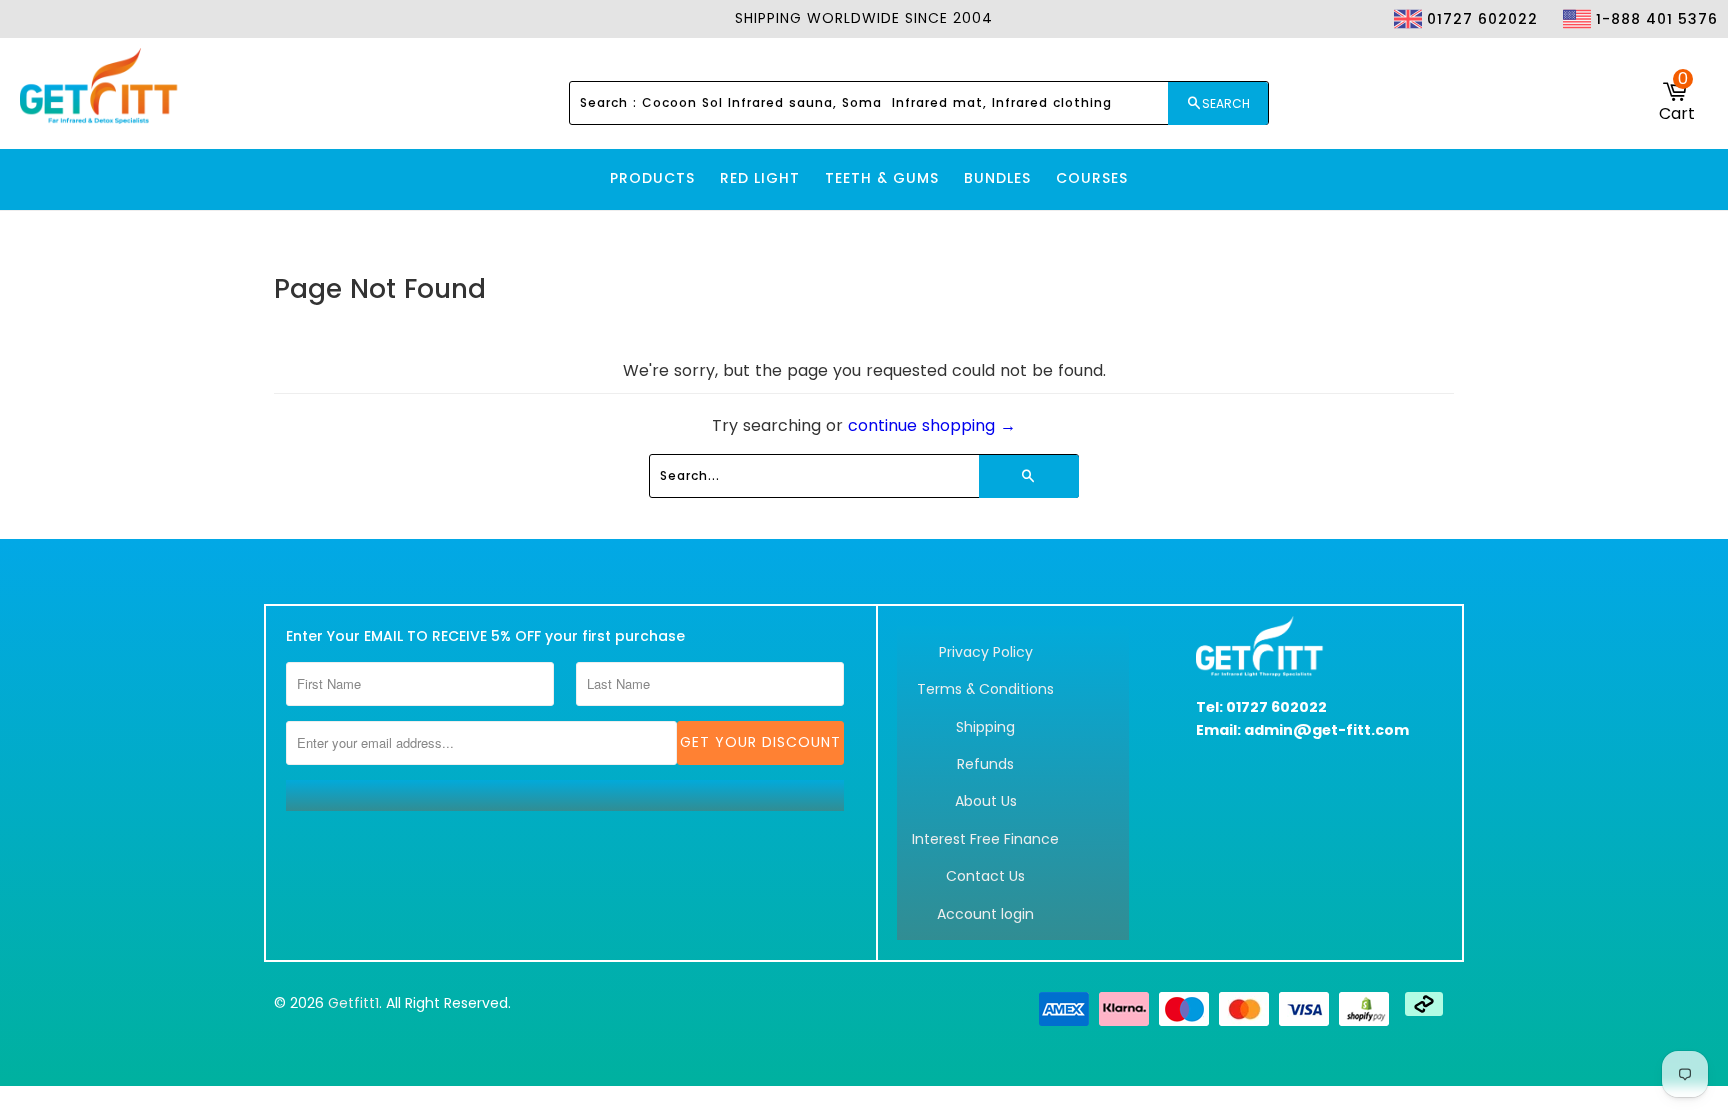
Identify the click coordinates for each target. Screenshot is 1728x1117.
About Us (986, 801)
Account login (985, 914)
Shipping (985, 727)
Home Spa (1609, 56)
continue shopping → (932, 425)
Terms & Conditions (985, 689)
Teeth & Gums (882, 178)
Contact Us (985, 876)
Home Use (1531, 56)
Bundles (997, 178)
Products (652, 178)
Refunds (985, 764)
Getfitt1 (353, 1003)
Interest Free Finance (985, 839)
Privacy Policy (986, 652)
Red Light (760, 178)
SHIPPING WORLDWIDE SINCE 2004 (864, 18)
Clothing (1451, 56)
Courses (1092, 178)
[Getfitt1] (100, 87)
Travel (1677, 56)
